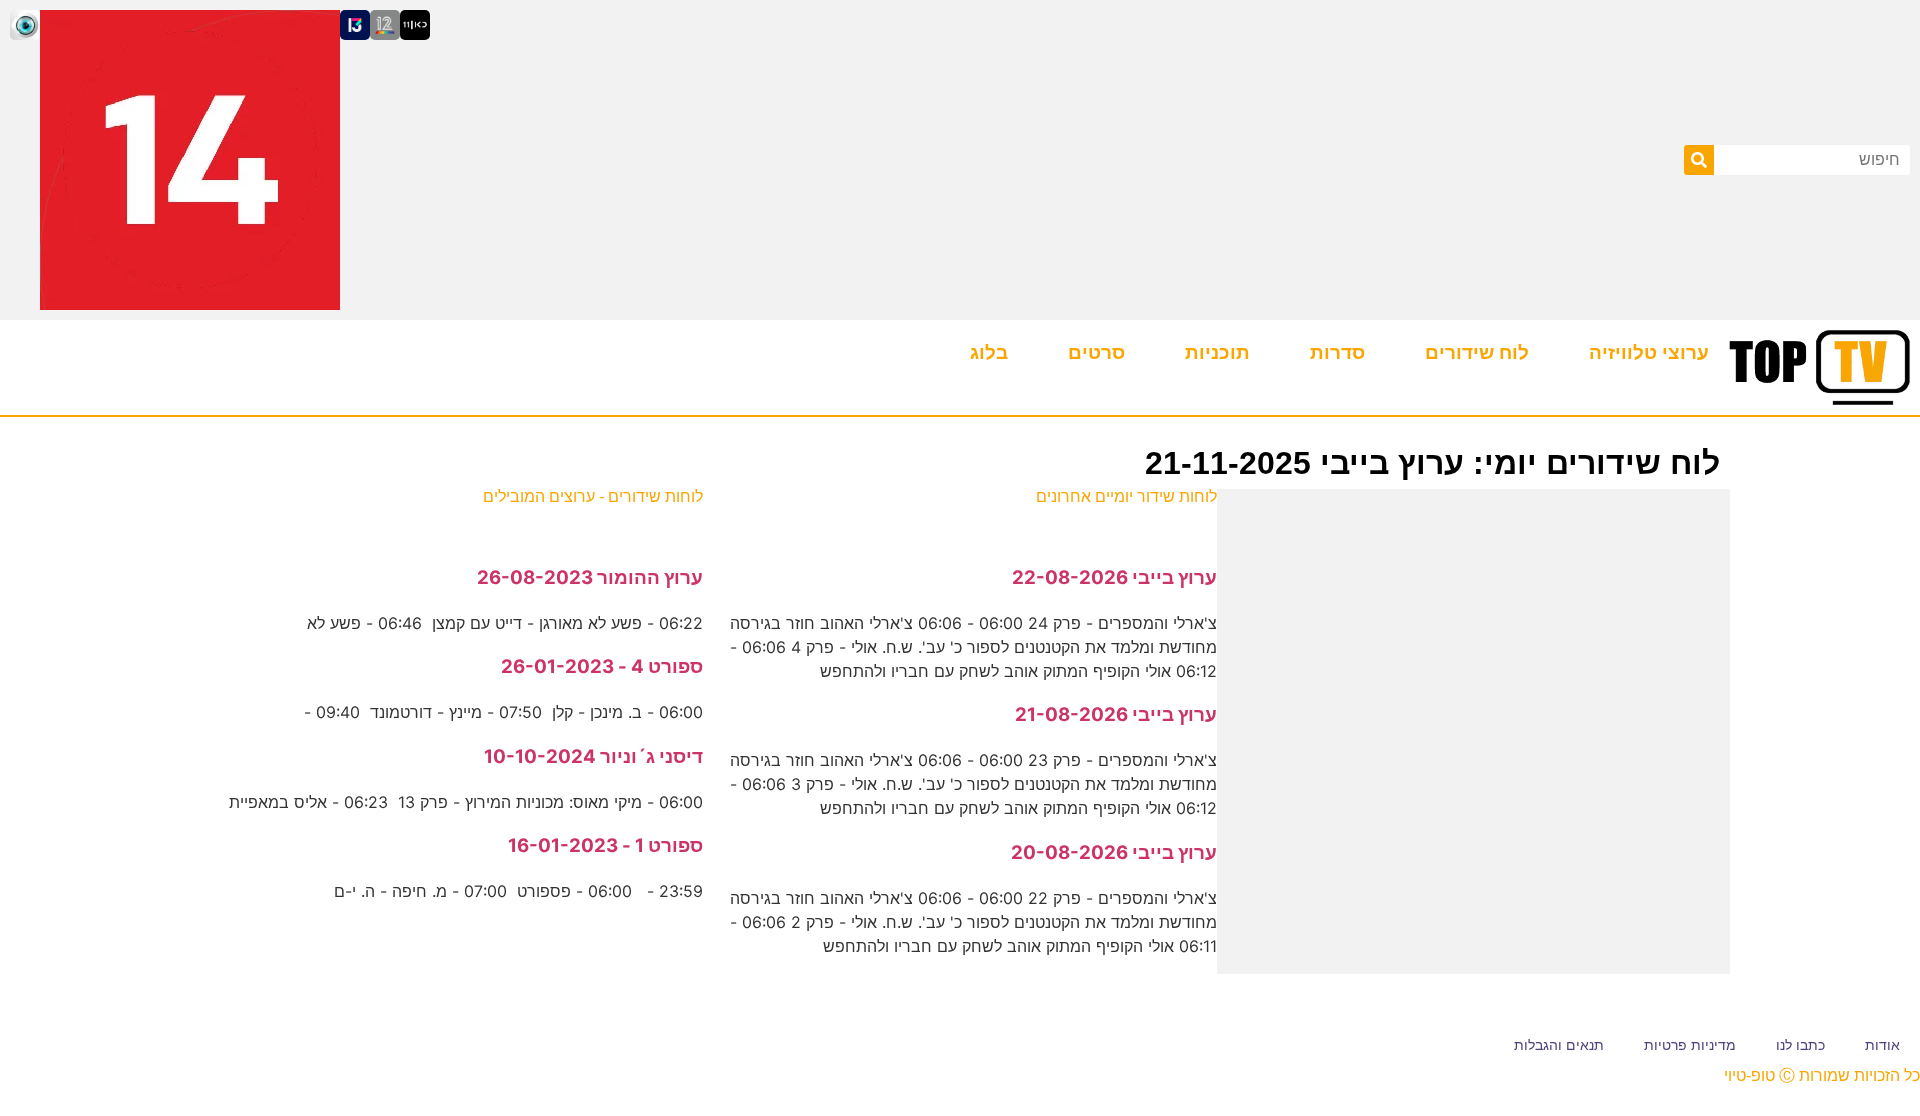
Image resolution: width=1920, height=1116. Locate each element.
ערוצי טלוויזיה (1649, 352)
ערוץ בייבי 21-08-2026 (1116, 714)
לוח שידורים (1477, 352)
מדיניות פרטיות (1690, 1045)
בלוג (989, 352)
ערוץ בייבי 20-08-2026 (1114, 852)
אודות (1882, 1045)
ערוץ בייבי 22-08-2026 (1114, 577)
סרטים (1096, 352)
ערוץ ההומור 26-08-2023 (590, 577)
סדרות (1337, 352)
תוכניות (1217, 352)
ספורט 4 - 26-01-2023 (602, 666)
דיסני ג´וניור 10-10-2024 (593, 756)
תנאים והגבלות (1559, 1045)
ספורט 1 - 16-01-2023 (605, 845)
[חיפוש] (1699, 160)
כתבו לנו (1800, 1045)
